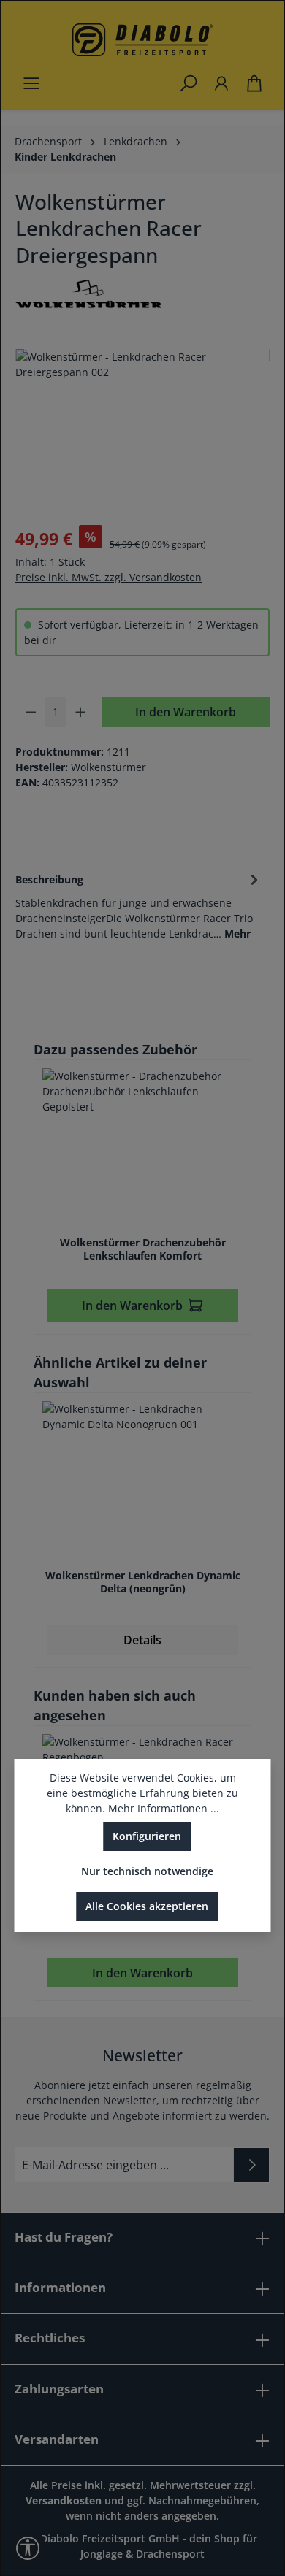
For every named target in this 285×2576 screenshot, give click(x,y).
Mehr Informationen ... (164, 1808)
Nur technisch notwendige (147, 1871)
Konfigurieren (147, 1836)
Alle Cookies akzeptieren (147, 1906)
